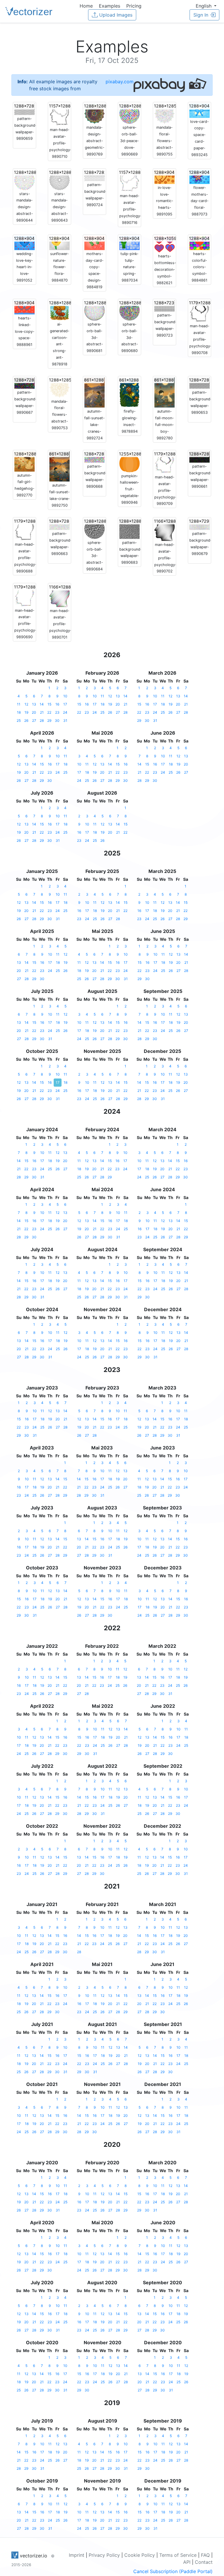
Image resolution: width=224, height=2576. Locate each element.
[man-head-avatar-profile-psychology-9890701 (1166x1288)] (60, 595)
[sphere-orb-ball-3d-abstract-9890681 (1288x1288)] (94, 310)
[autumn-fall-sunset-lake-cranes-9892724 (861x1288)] (94, 392)
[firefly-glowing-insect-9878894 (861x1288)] (129, 392)
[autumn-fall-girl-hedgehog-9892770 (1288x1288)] (24, 461)
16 (57, 704)
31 (65, 721)
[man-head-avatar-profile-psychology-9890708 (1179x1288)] (199, 311)
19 (26, 712)
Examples (110, 6)
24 (65, 712)
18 (19, 712)
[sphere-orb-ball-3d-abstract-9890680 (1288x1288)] (129, 310)
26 (26, 721)
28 (42, 721)
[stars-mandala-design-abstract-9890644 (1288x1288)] (24, 179)
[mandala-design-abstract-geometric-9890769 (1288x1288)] (94, 113)
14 (42, 704)
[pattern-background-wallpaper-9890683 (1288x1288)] (129, 528)
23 (57, 712)
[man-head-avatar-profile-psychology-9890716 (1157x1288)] (129, 181)
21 (42, 712)
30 (57, 721)
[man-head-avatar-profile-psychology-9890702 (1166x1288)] (164, 529)
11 (19, 704)
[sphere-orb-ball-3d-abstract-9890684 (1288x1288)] (94, 528)
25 (19, 721)
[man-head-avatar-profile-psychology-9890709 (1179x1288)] (164, 462)
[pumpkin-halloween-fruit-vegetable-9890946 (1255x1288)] (129, 461)
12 (26, 704)
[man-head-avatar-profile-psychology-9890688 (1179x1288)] (24, 529)
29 (49, 721)
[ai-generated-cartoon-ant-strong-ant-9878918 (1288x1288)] (60, 310)
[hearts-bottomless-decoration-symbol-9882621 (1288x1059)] (164, 244)
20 (34, 712)
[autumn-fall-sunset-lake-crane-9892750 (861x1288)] (60, 466)
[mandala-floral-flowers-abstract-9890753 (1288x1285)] (60, 387)
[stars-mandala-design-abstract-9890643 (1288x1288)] (60, 179)
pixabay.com (120, 82)
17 (65, 704)
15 (49, 704)
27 (34, 721)
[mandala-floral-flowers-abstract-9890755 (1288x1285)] (164, 113)
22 (49, 712)
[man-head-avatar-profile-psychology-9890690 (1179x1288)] (24, 595)
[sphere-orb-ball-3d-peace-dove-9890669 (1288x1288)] (129, 113)
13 (34, 704)
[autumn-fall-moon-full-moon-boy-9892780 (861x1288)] (164, 392)
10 (65, 696)
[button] (206, 6)
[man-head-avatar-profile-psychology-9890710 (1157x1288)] (60, 114)
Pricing (134, 6)
